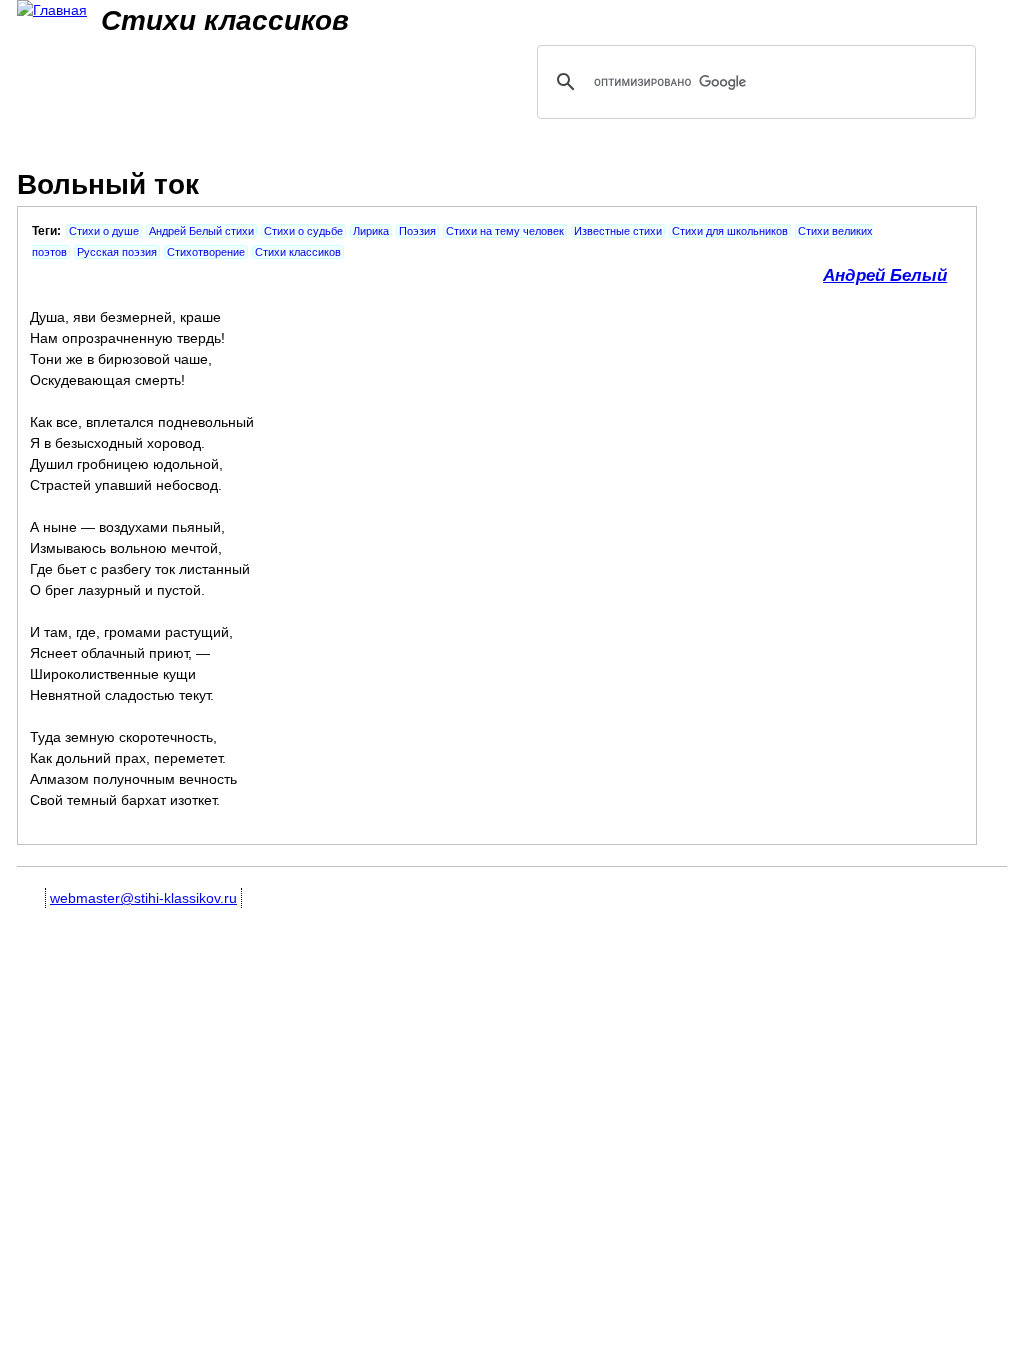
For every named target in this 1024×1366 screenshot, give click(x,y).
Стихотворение (206, 252)
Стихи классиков (298, 252)
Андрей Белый (885, 275)
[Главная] (52, 10)
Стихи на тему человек (505, 231)
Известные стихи (618, 231)
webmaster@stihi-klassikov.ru (143, 898)
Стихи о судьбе (303, 231)
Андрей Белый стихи (201, 231)
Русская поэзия (117, 252)
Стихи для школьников (730, 231)
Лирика (371, 231)
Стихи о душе (104, 231)
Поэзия (417, 231)
